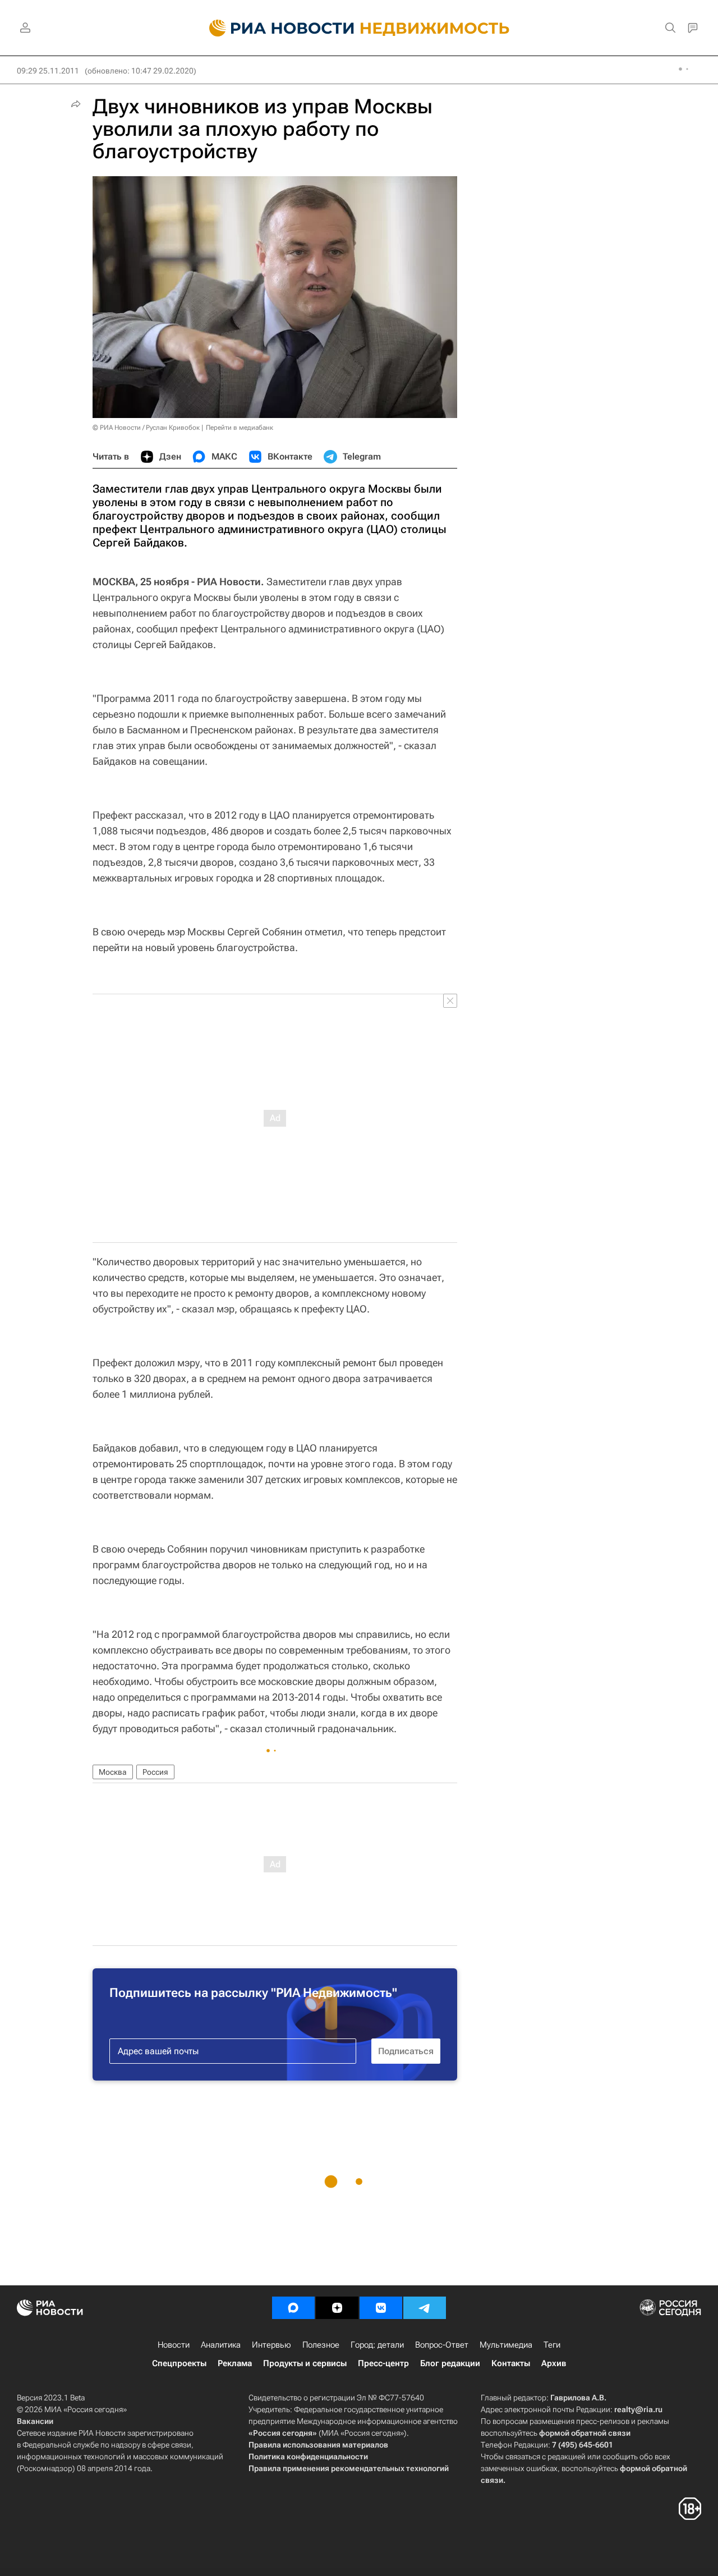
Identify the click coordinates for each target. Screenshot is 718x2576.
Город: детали (377, 2345)
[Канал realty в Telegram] (425, 2308)
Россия (155, 1772)
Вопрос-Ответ (442, 2345)
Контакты (511, 2363)
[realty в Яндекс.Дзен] (337, 2308)
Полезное (321, 2345)
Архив (554, 2363)
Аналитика (221, 2345)
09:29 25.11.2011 (48, 71)
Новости (174, 2345)
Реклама (235, 2363)
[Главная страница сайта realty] (359, 28)
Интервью (271, 2345)
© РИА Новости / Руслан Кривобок (146, 428)
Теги (552, 2345)
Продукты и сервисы (305, 2363)
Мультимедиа (506, 2345)
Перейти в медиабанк (240, 428)
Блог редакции (450, 2363)
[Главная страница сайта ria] (275, 28)
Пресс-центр (383, 2363)
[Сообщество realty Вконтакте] (381, 2308)
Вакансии (35, 2421)
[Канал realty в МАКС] (293, 2308)
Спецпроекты (179, 2363)
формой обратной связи (585, 2433)
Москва (113, 1772)
